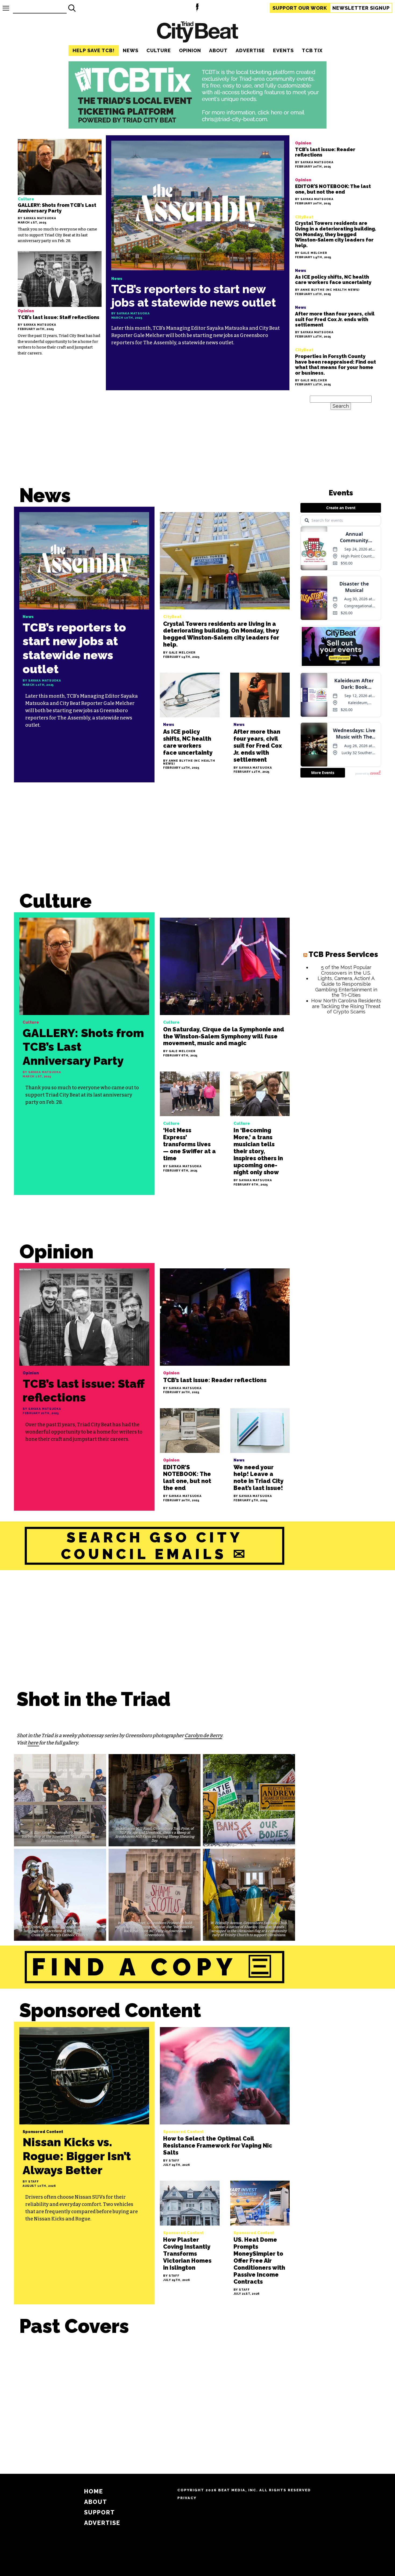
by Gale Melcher (311, 253)
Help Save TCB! (94, 50)
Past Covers (74, 2326)
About (218, 50)
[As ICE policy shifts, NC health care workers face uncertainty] (336, 281)
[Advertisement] (155, 842)
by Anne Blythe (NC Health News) (327, 290)
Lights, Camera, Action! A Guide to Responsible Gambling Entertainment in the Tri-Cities (346, 987)
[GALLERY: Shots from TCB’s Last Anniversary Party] (60, 191)
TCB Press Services (343, 954)
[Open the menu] (6, 8)
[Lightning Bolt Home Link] (197, 8)
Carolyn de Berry (203, 1736)
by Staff (31, 2182)
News (131, 50)
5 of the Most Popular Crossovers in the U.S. (346, 970)
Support (300, 8)
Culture (159, 50)
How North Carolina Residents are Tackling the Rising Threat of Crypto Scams (346, 1006)
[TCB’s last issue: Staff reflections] (60, 304)
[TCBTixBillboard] (198, 127)
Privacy (187, 2498)
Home (94, 2491)
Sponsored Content (110, 2010)
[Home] (198, 33)
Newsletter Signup (361, 8)
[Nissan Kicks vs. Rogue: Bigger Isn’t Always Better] (84, 2163)
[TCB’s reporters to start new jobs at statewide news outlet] (198, 263)
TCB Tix (312, 50)
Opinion (190, 50)
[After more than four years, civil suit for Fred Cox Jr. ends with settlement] (336, 321)
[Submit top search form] (72, 8)
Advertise (250, 50)
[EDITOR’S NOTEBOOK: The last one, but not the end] (336, 191)
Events (283, 50)
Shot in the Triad (94, 1699)
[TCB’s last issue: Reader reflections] (336, 154)
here (33, 1743)
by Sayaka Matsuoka (37, 219)
